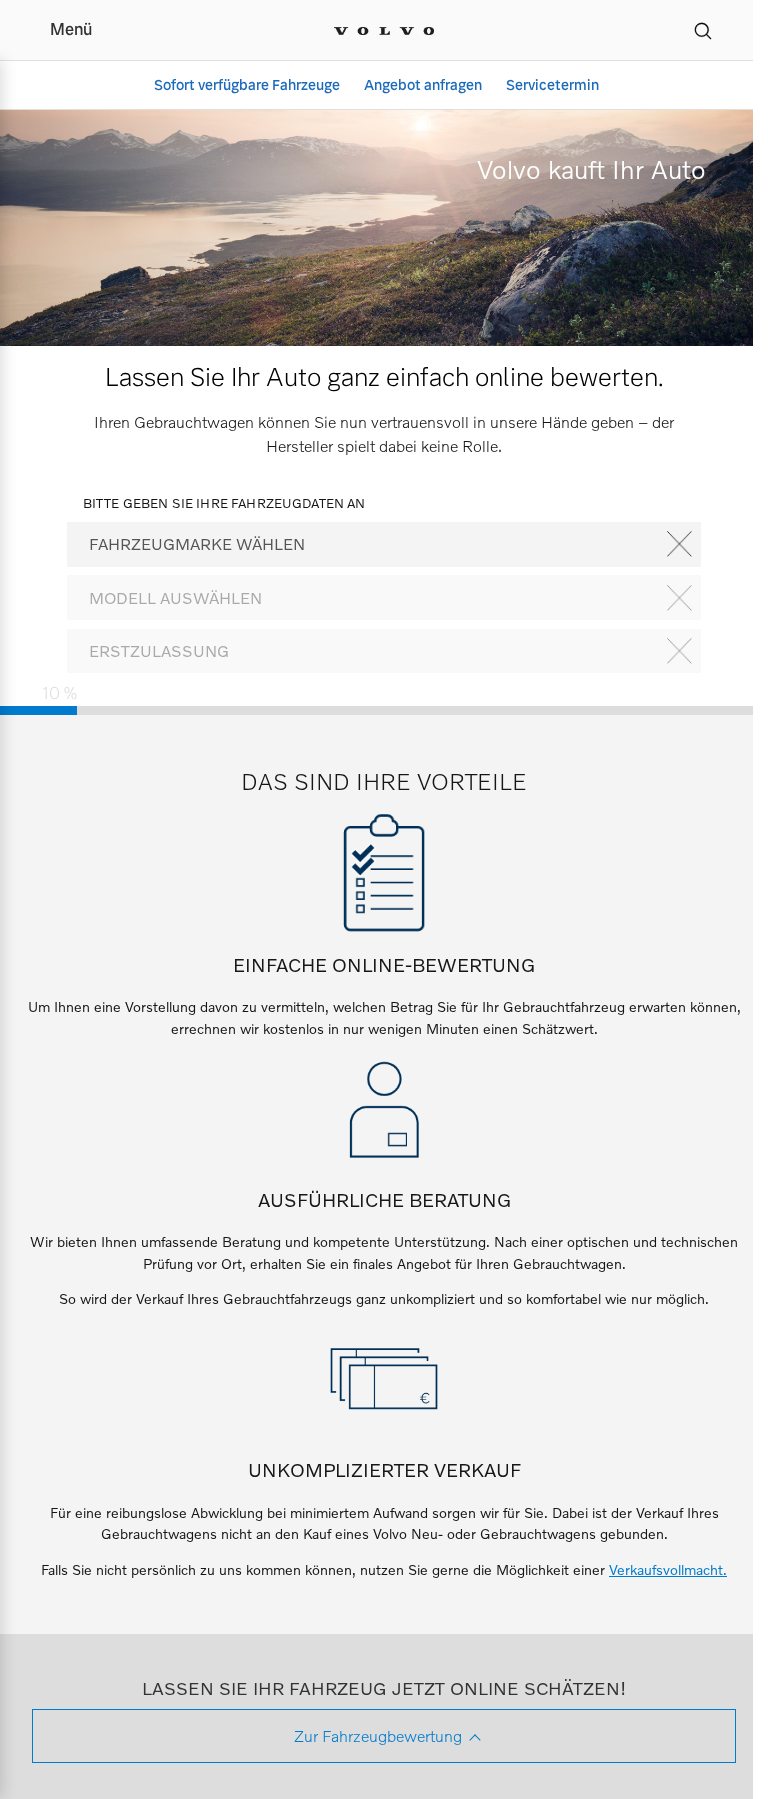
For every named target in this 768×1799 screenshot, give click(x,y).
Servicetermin (552, 85)
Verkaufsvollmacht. (668, 1569)
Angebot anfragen (423, 85)
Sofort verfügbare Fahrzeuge (247, 85)
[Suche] (703, 30)
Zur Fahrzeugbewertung (378, 1735)
